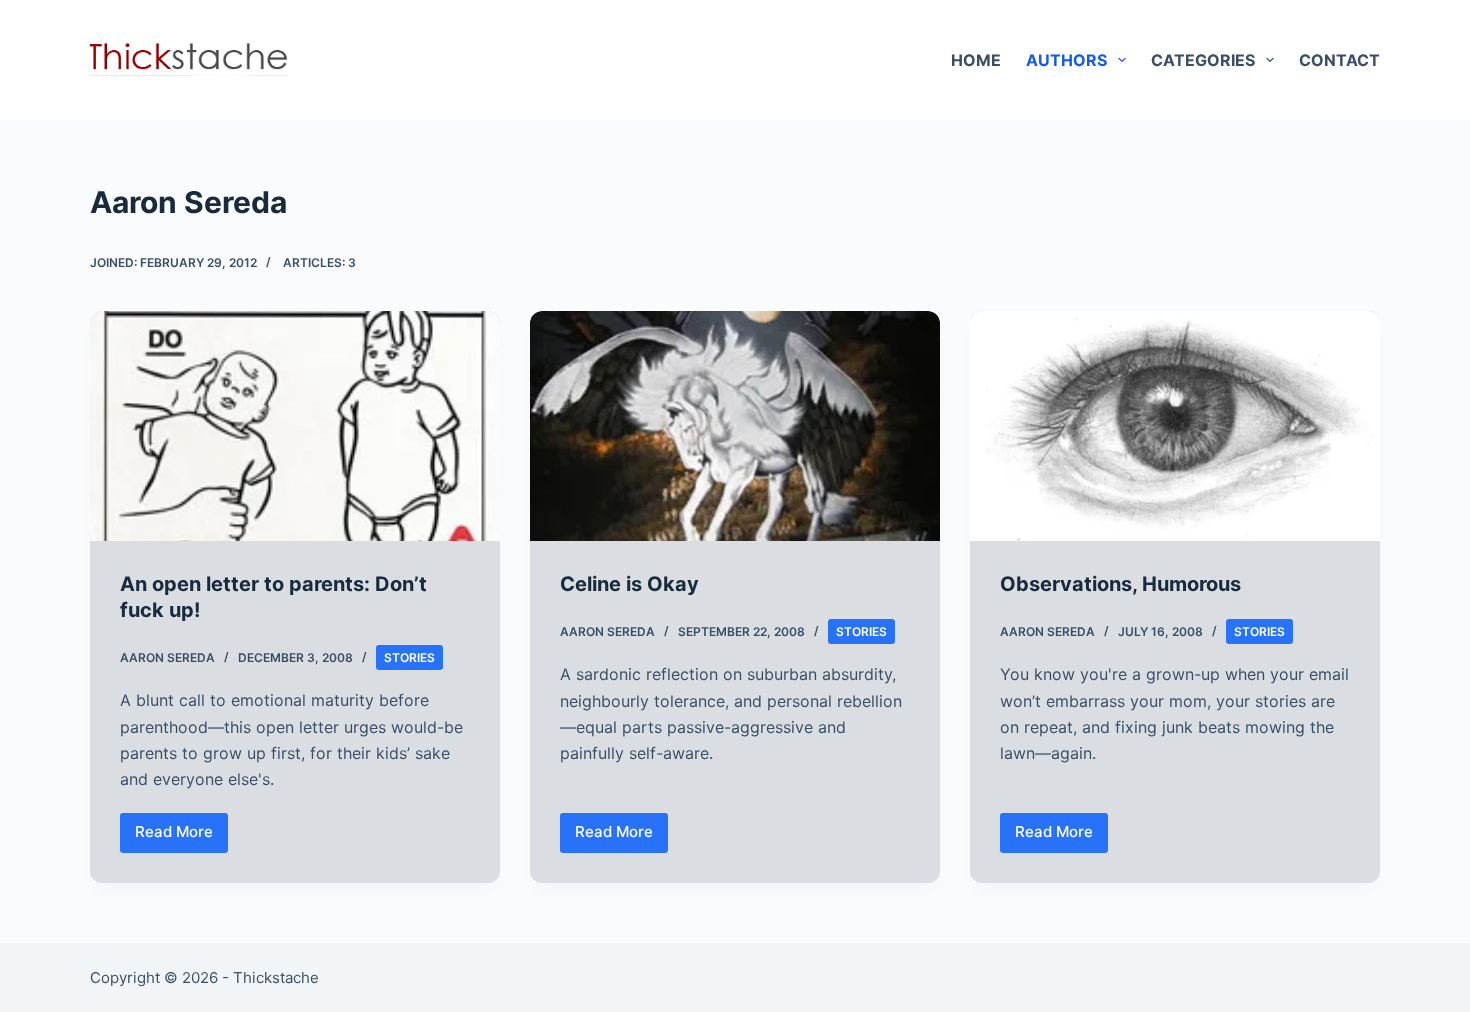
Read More (181, 837)
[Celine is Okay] (735, 426)
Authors (1066, 60)
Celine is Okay (629, 584)
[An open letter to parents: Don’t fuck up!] (295, 426)
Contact (1339, 60)
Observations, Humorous (1120, 584)
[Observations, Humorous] (1175, 426)
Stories (409, 657)
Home (976, 60)
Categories (1203, 60)
